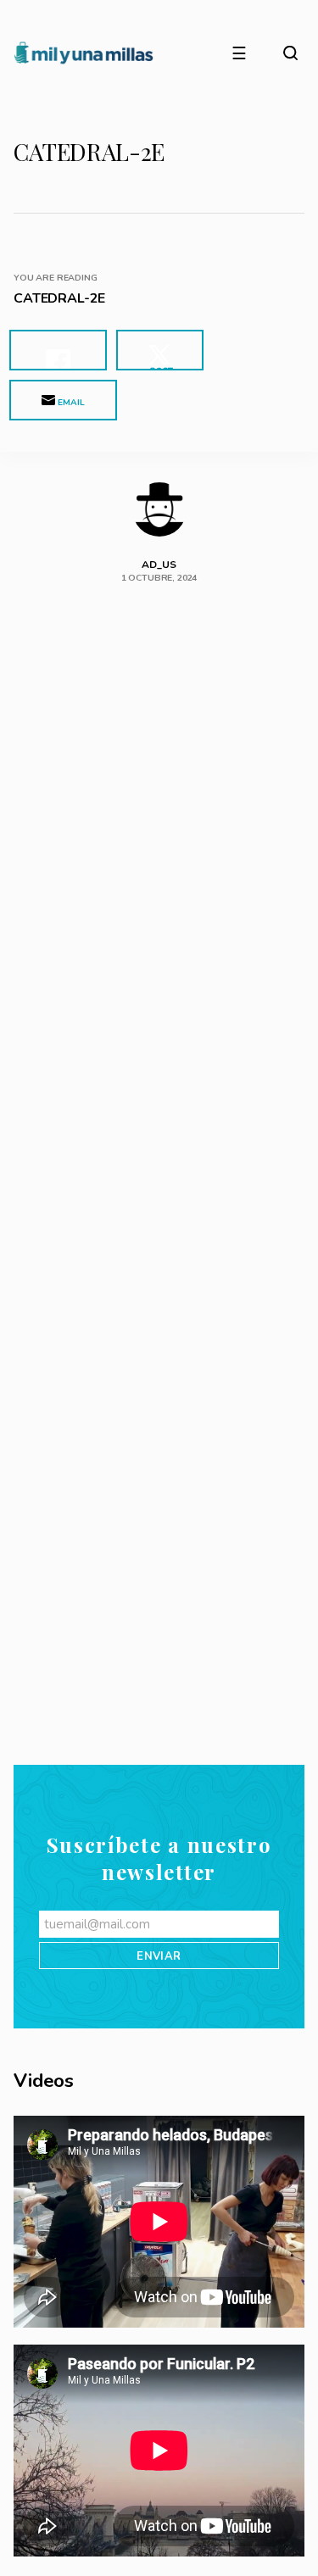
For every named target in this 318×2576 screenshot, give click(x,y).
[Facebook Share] (58, 350)
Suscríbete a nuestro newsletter (159, 2277)
